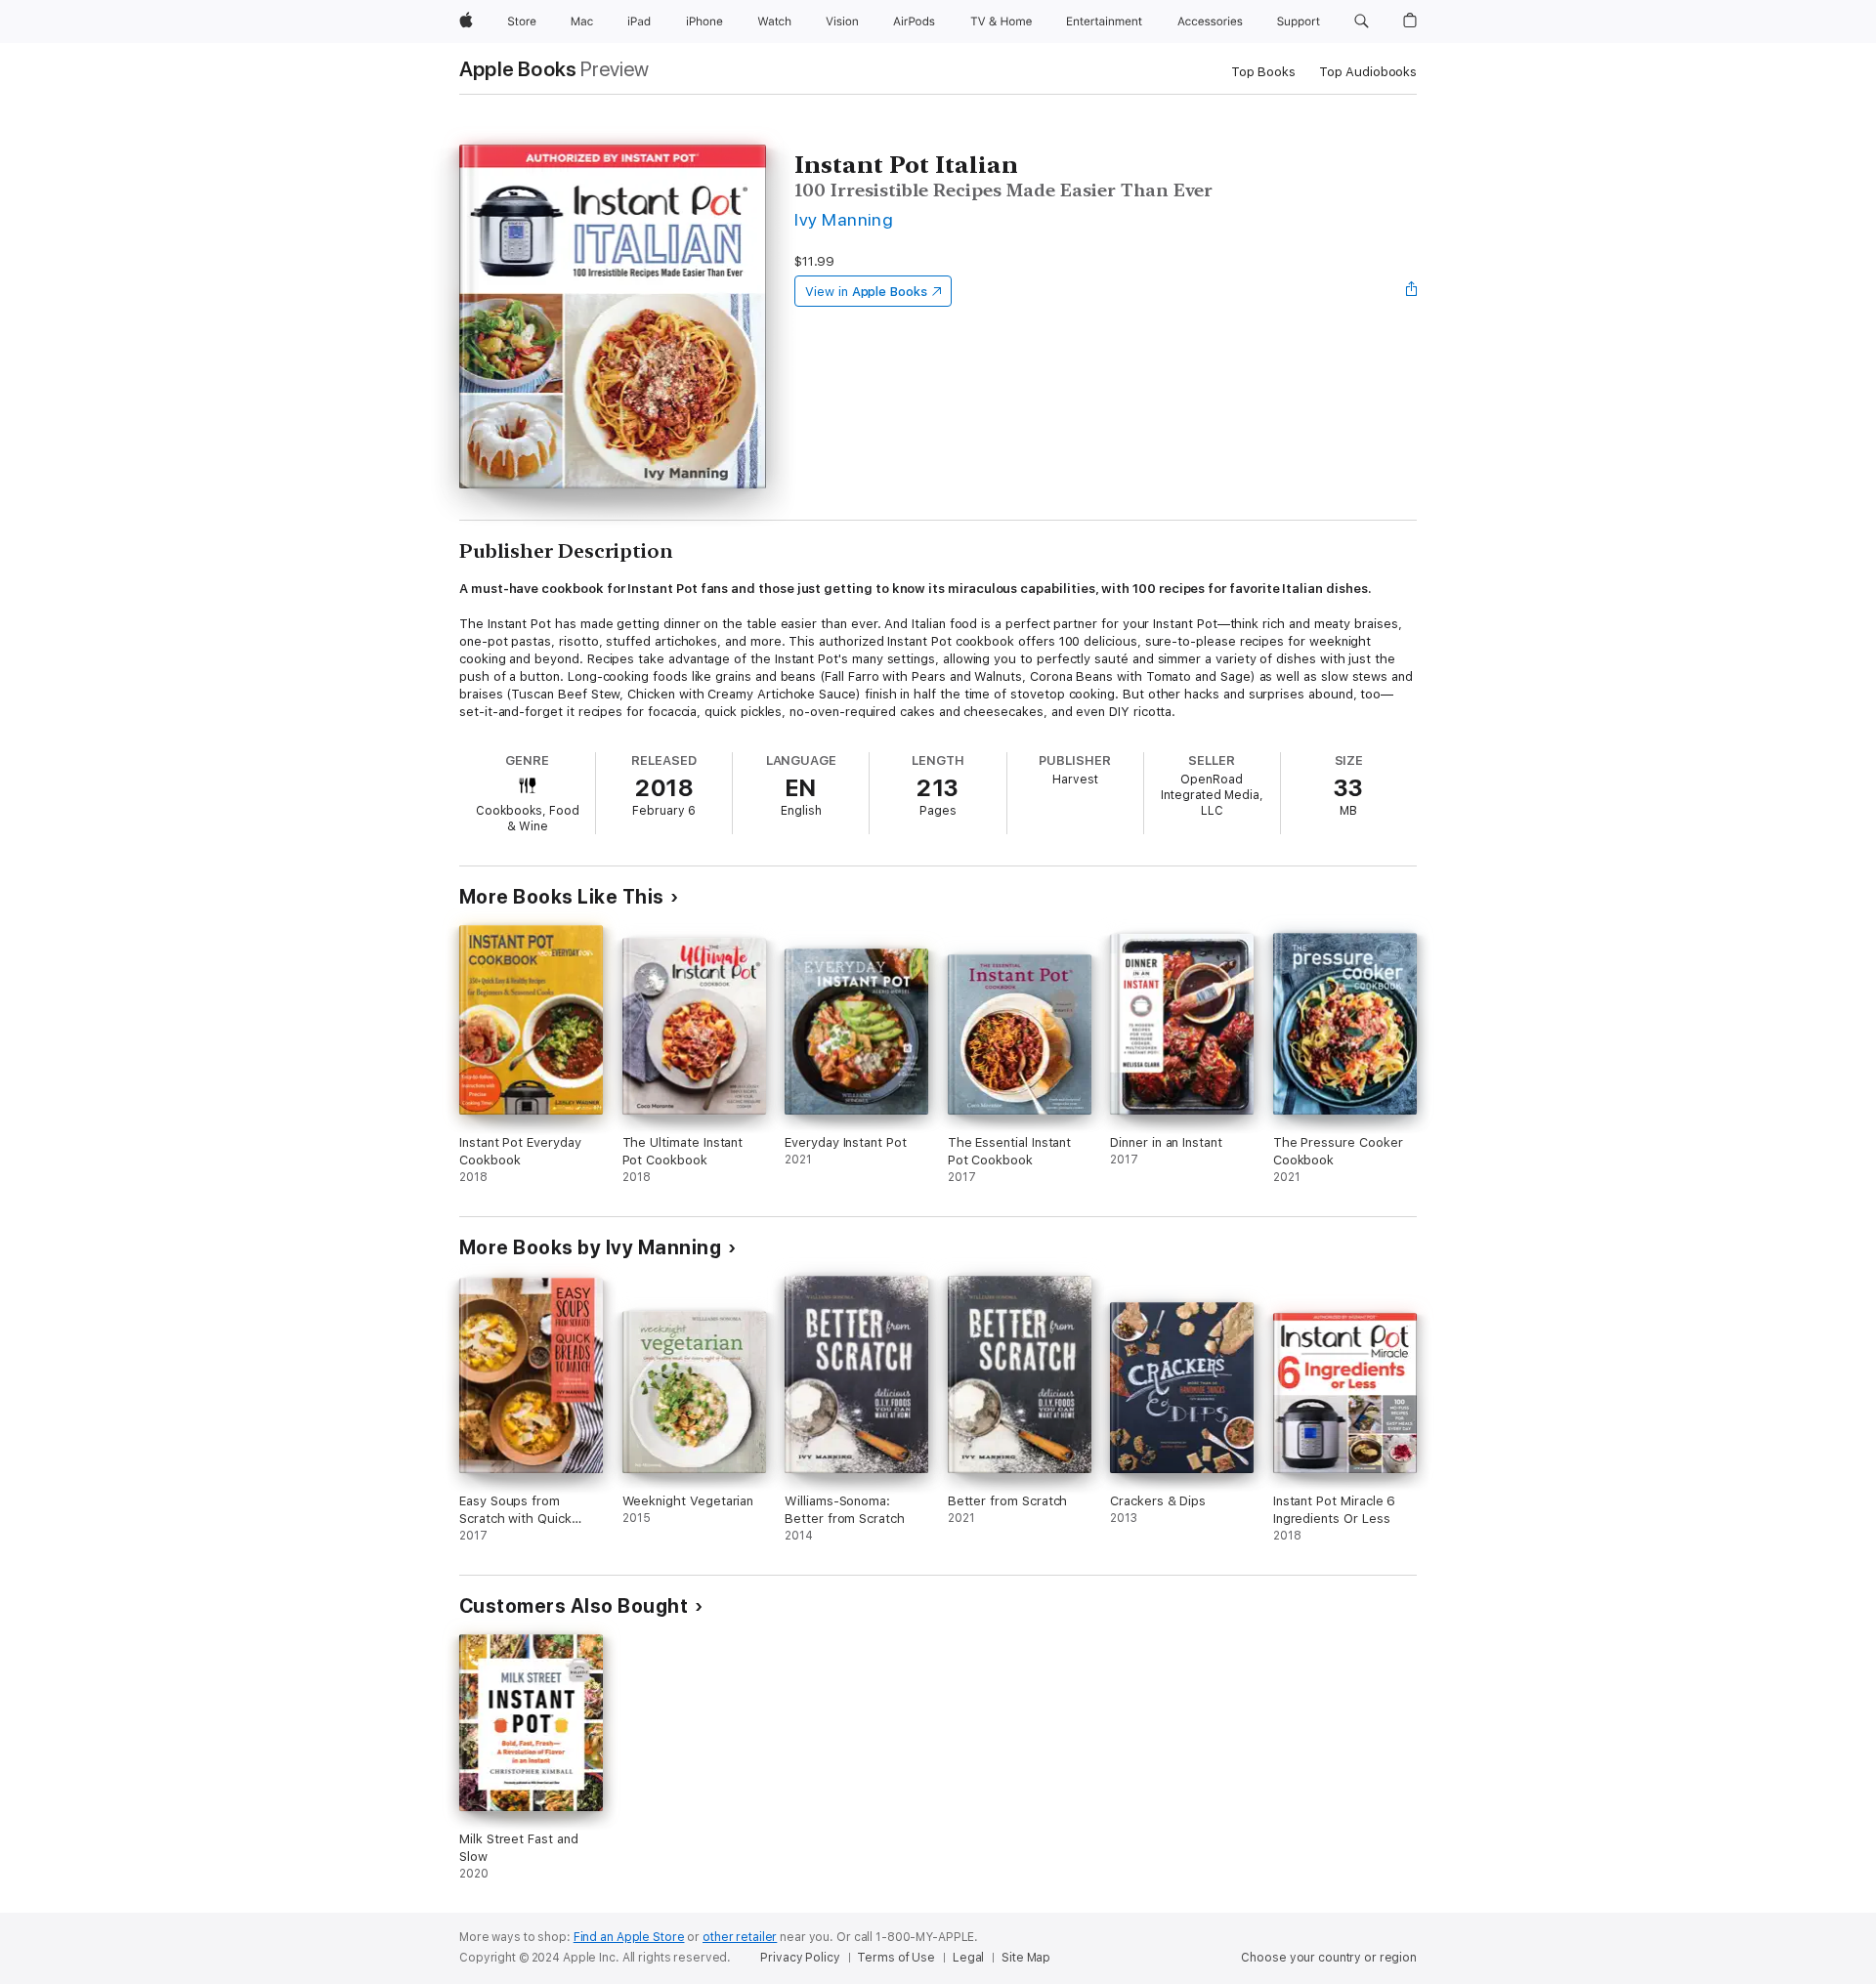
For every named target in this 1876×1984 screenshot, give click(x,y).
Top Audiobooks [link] (1368, 72)
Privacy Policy (800, 1958)
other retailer (740, 1937)
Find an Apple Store (629, 1937)
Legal (968, 1958)
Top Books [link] (1263, 72)
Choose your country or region (1329, 1958)
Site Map (1026, 1958)
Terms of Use (896, 1958)
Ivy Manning (844, 219)
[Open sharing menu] (1412, 291)
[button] (1362, 21)
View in (866, 292)
